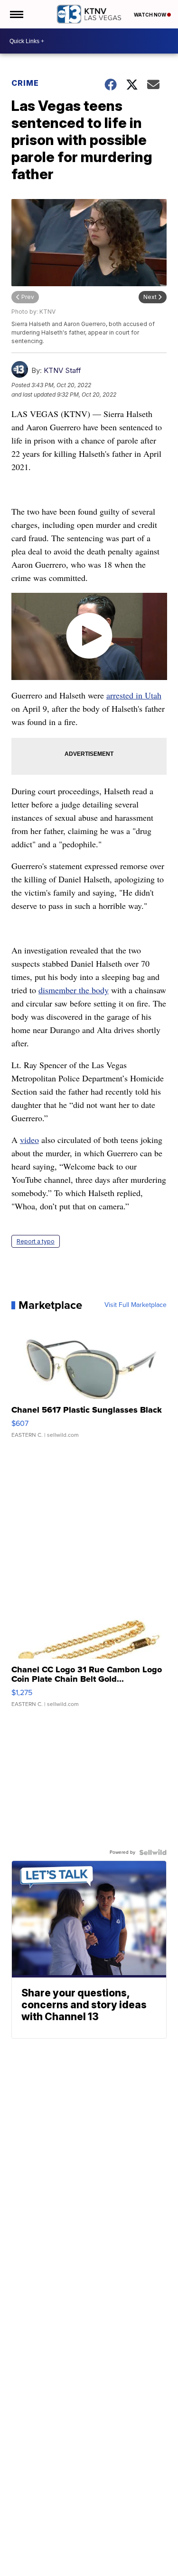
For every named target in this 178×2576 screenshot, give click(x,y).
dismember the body (74, 990)
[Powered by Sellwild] (153, 1852)
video (29, 1140)
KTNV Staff (62, 370)
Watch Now (150, 15)
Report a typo (36, 1241)
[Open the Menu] (16, 14)
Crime (25, 83)
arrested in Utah (134, 695)
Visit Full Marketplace (136, 1305)
